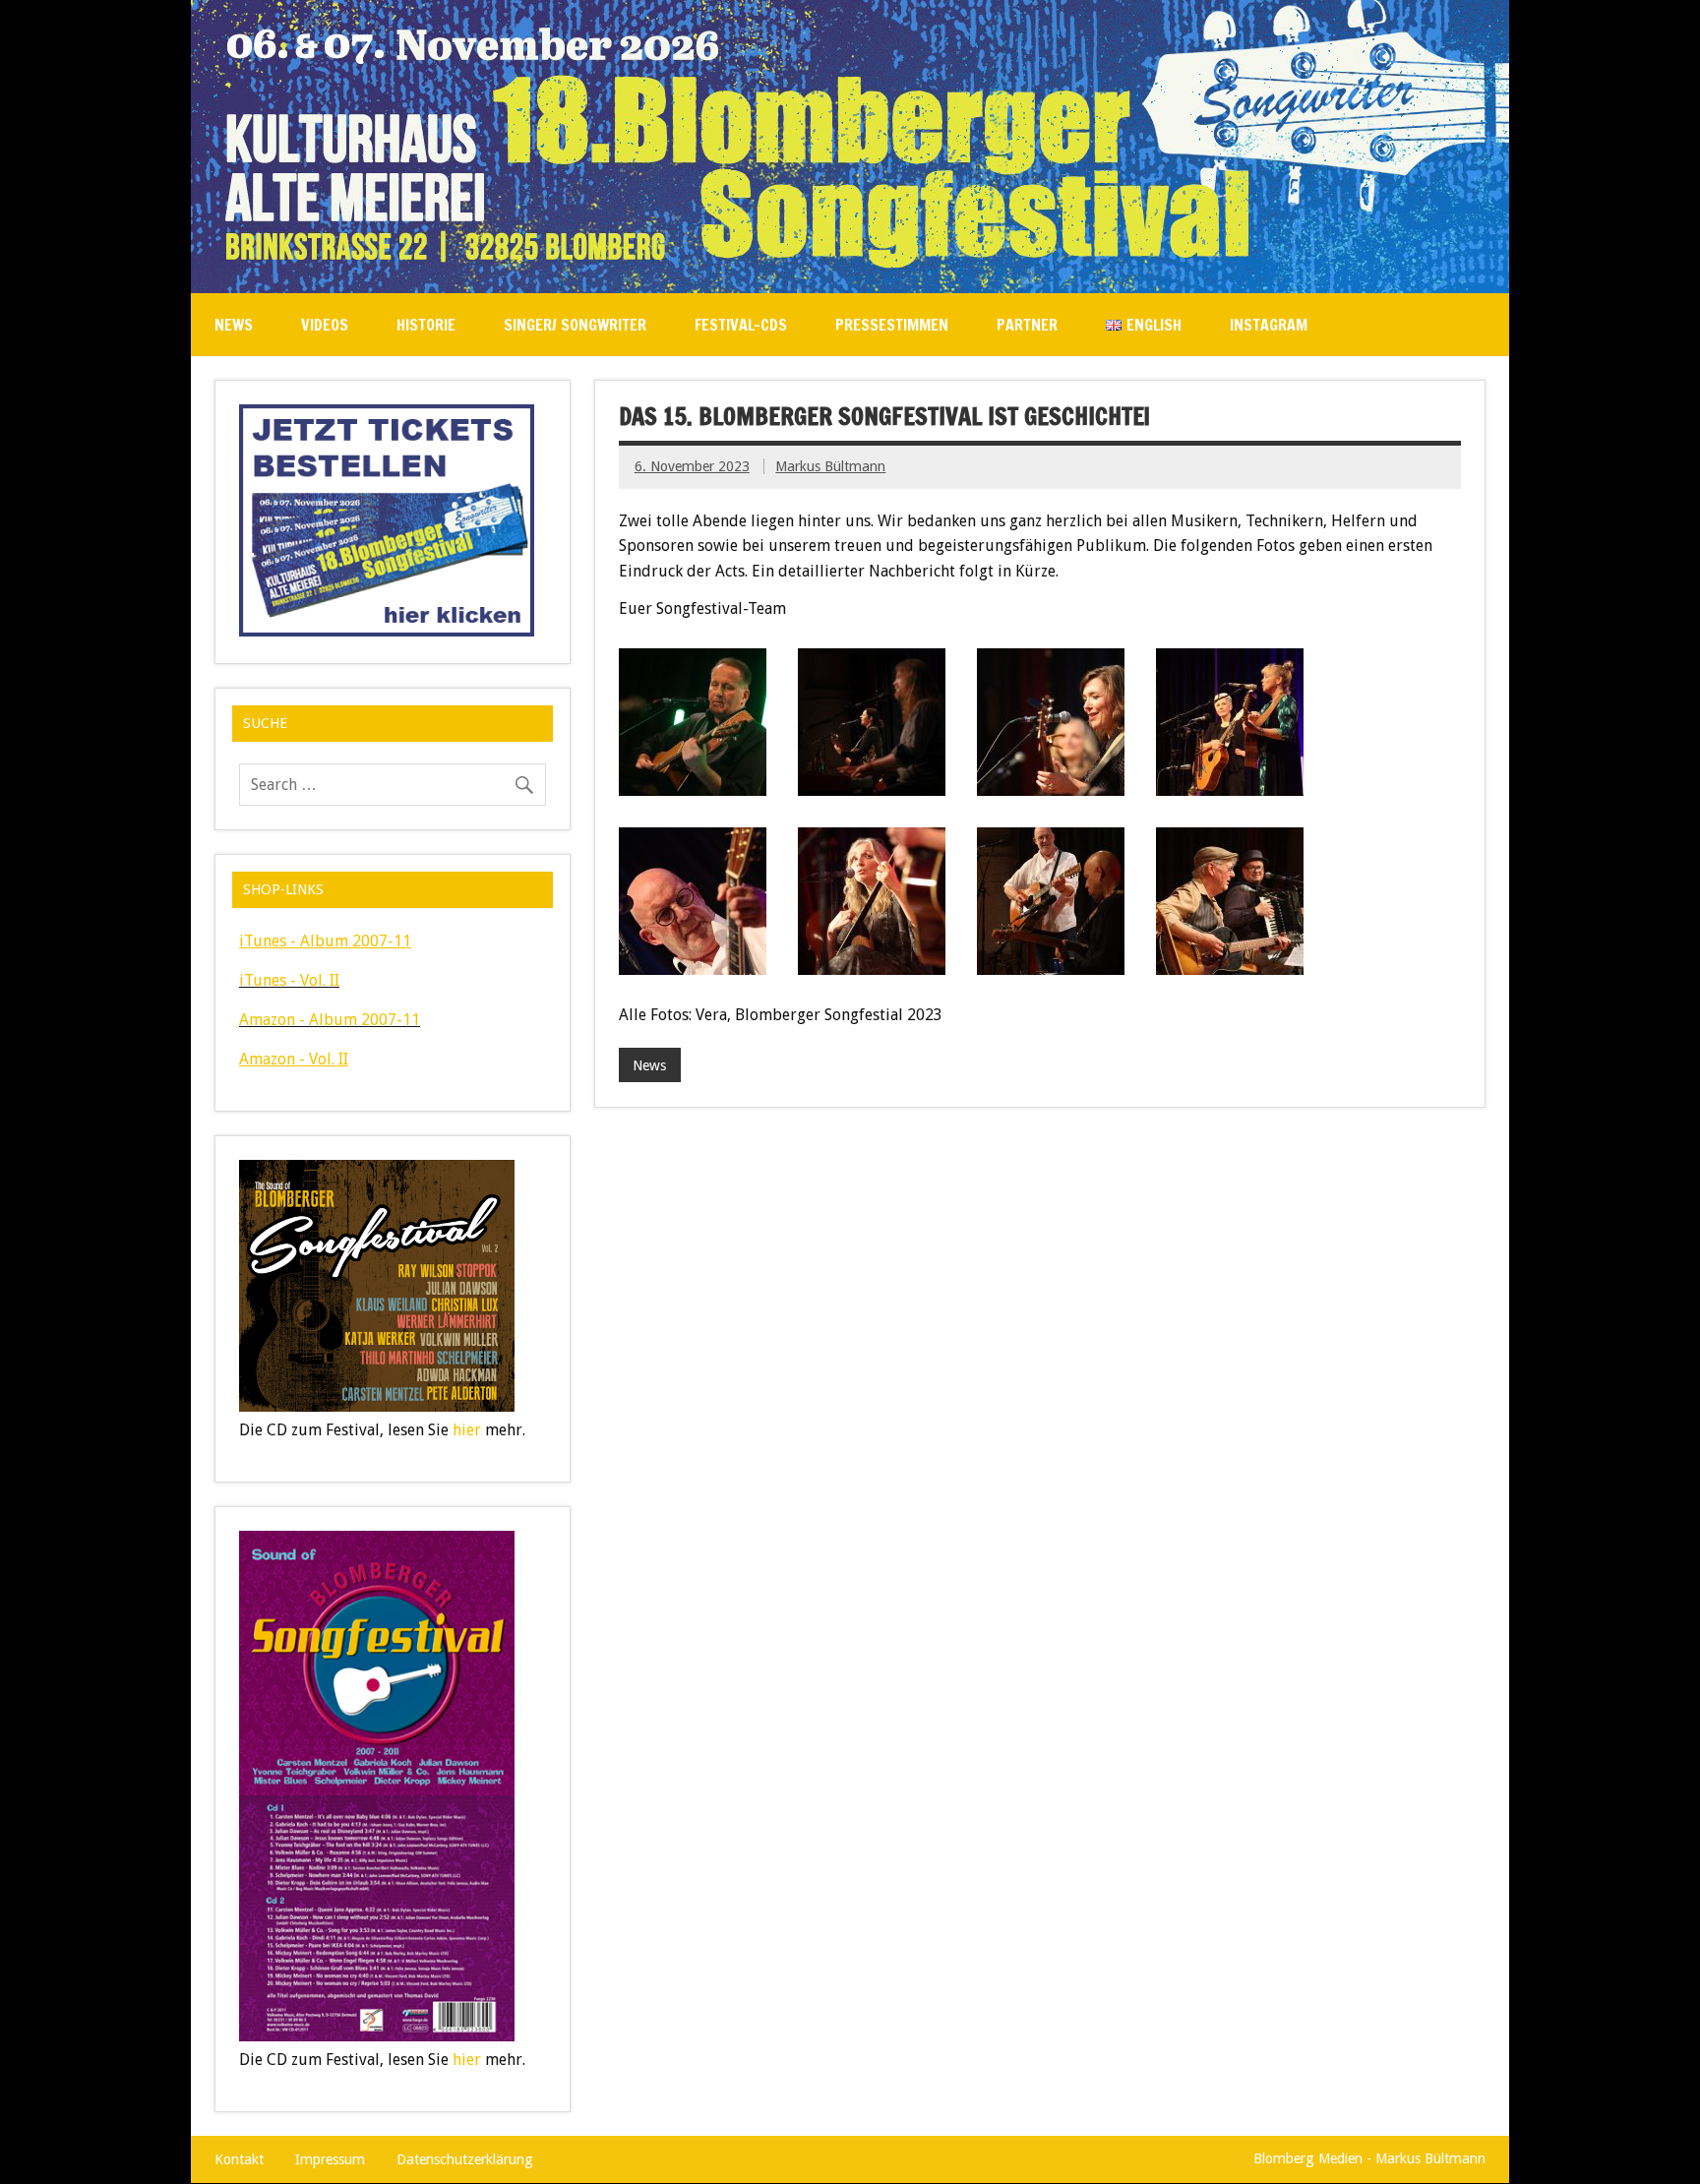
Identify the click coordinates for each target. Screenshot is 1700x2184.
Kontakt (239, 2159)
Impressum (330, 2159)
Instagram (1269, 325)
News (234, 325)
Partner (1027, 325)
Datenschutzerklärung (465, 2159)
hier (467, 1430)
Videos (325, 325)
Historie (426, 325)
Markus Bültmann (830, 466)
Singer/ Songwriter (575, 325)
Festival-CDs (741, 325)
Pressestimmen (892, 325)
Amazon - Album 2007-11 (330, 1020)
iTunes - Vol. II (289, 980)
